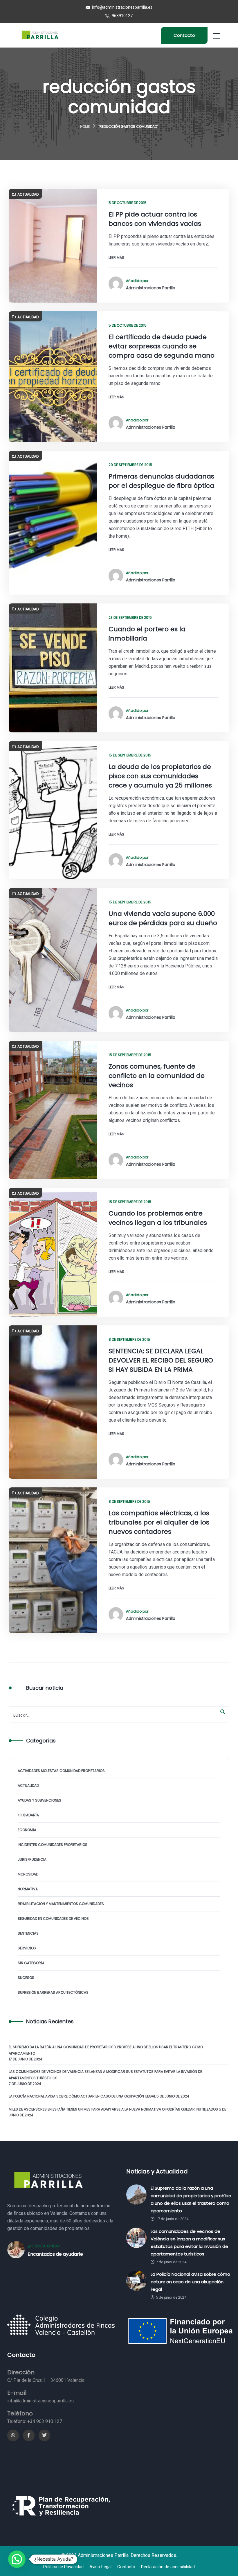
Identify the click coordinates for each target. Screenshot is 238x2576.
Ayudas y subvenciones (39, 1800)
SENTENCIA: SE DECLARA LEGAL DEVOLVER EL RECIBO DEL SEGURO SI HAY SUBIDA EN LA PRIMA (161, 1360)
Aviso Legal (100, 2567)
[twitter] (44, 2435)
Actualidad (28, 194)
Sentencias (28, 1933)
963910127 (122, 16)
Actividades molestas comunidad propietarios (61, 1771)
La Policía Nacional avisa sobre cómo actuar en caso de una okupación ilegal (82, 2096)
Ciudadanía (28, 1815)
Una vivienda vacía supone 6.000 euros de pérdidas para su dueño (163, 918)
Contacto (184, 35)
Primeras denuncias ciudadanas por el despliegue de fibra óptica (161, 481)
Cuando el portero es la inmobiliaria (147, 634)
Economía (27, 1830)
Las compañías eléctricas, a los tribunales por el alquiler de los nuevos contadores (159, 1522)
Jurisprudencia (32, 1859)
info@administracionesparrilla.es (122, 7)
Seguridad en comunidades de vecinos (53, 1919)
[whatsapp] (13, 2435)
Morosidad (28, 1874)
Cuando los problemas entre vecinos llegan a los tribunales (158, 1218)
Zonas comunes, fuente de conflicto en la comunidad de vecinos (157, 1076)
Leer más (116, 258)
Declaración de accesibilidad (168, 2567)
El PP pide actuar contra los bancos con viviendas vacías (155, 219)
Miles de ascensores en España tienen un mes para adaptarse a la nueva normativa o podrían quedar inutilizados (113, 2109)
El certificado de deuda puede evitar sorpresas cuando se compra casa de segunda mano (162, 346)
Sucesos (26, 1978)
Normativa (28, 1889)
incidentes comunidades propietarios (53, 1845)
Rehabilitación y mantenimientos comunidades (61, 1904)
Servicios (27, 1948)
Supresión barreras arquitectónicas (53, 1992)
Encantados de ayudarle (55, 2254)
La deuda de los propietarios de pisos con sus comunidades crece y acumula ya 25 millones (160, 776)
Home (85, 127)
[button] (17, 2559)
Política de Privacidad (63, 2567)
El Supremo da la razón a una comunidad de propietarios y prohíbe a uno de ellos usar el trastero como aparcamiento (106, 2050)
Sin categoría (31, 1963)
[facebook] (29, 2435)
